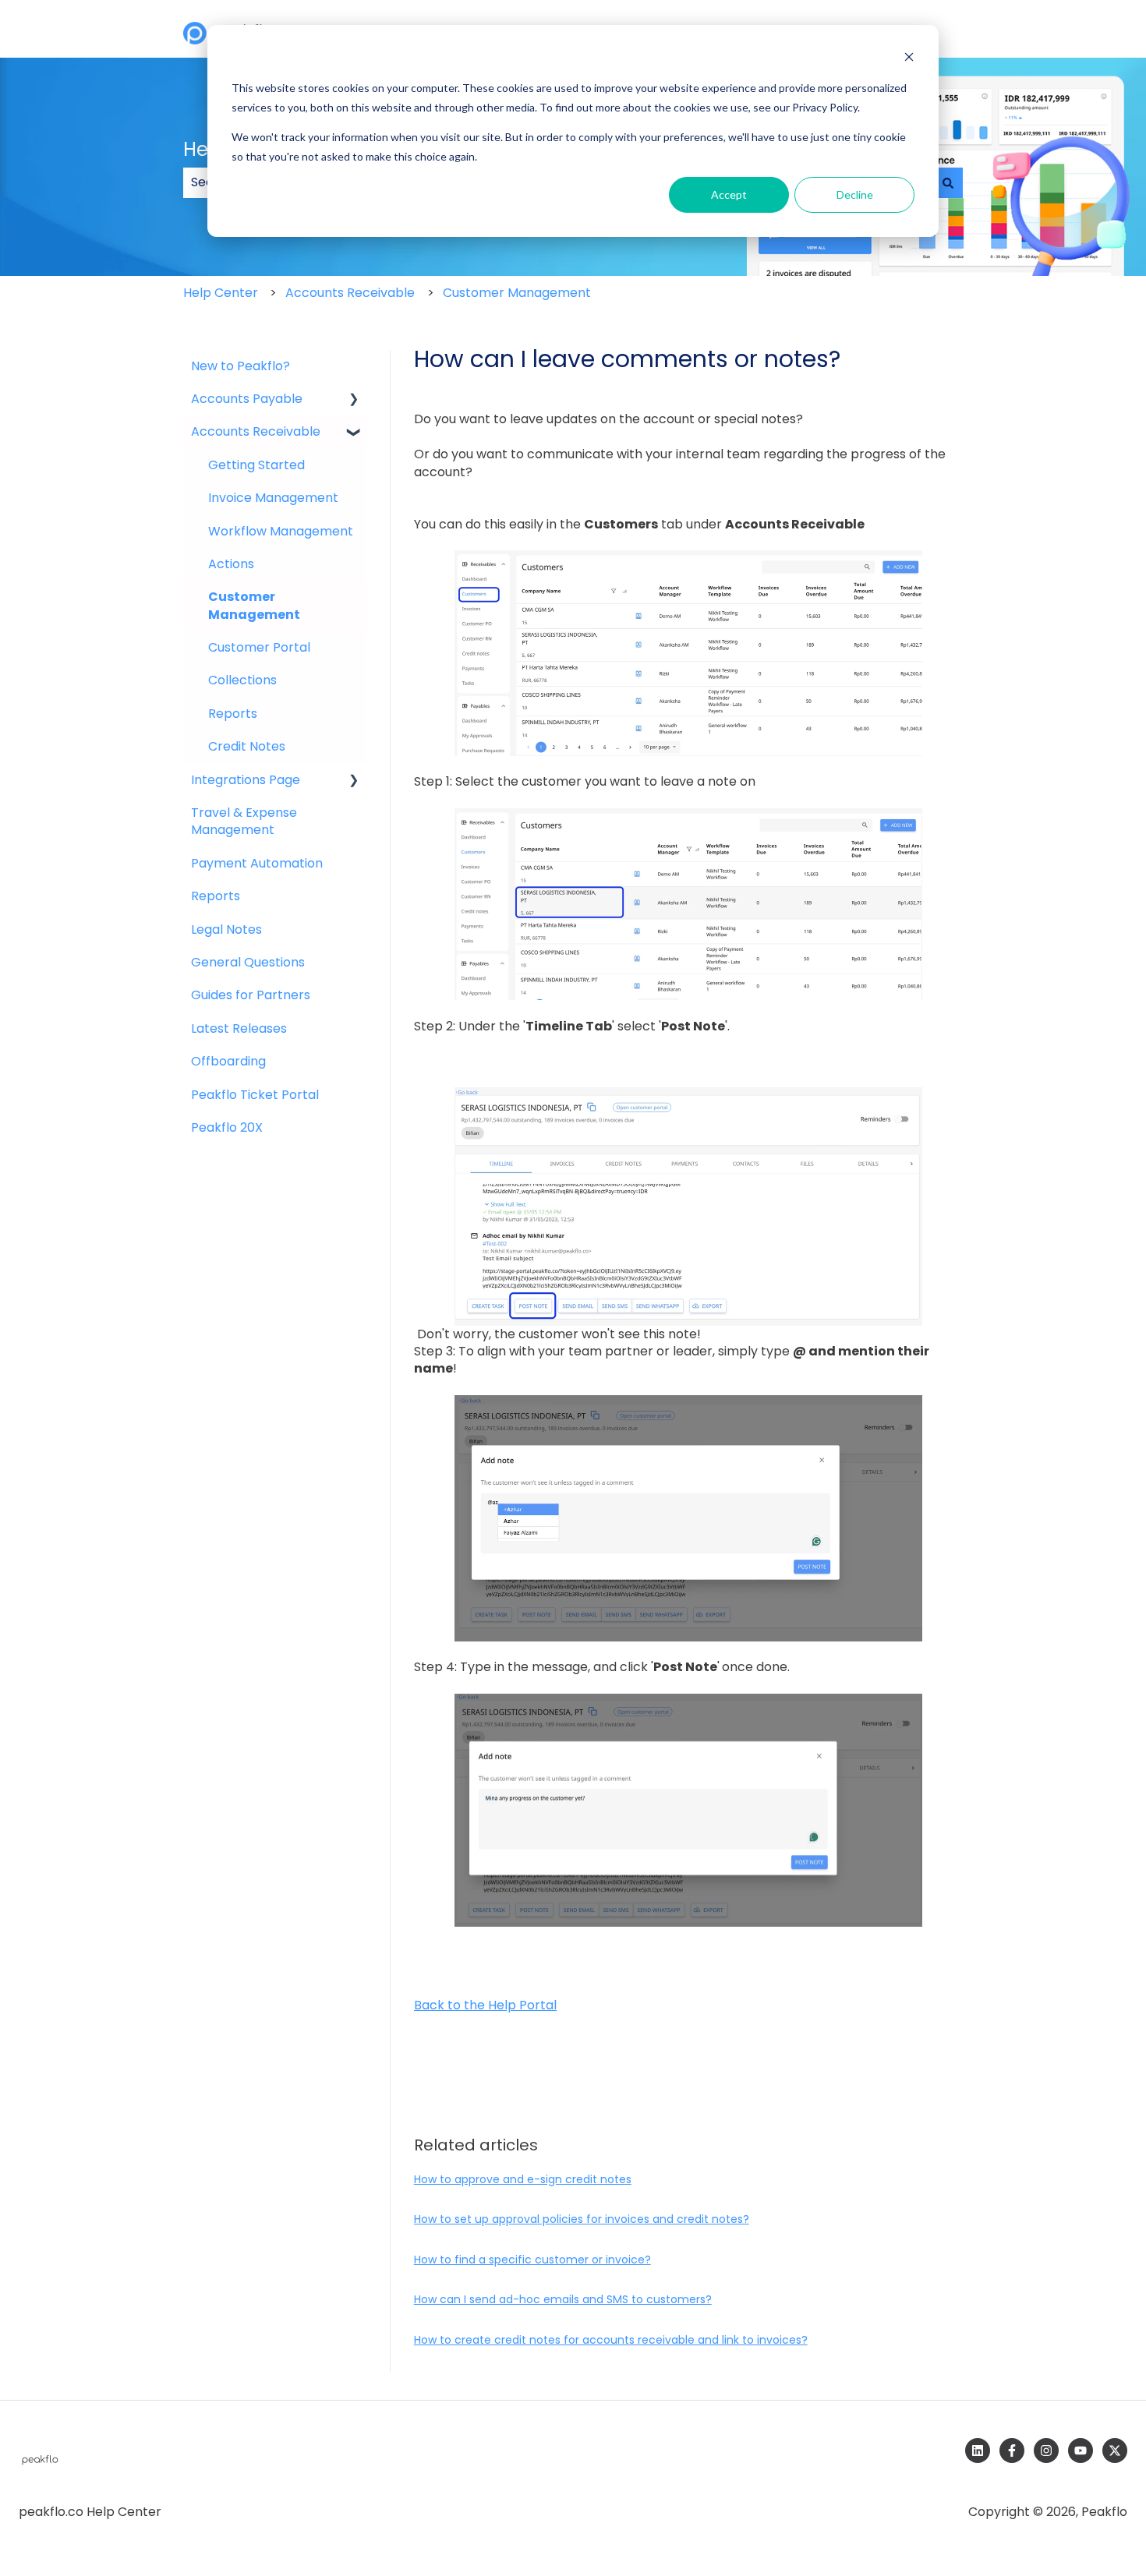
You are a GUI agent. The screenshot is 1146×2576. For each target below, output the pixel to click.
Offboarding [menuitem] (228, 1061)
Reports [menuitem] (233, 714)
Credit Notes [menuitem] (247, 746)
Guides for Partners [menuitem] (251, 995)
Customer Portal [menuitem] (259, 647)
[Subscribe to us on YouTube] (1081, 2451)
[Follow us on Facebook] (1012, 2451)
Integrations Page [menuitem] (246, 780)
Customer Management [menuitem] (254, 605)
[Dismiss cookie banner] (909, 59)
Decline (855, 194)
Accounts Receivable (350, 293)
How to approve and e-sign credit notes (523, 2179)
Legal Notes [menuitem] (226, 929)
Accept (729, 194)
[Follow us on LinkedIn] (978, 2451)
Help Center (221, 293)
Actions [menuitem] (231, 564)
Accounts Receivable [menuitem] (256, 431)
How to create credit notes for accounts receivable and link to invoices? (611, 2340)
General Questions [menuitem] (248, 962)
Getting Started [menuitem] (256, 465)
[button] (354, 400)
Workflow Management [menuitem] (281, 531)
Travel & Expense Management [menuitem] (244, 821)
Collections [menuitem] (242, 680)
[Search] (948, 182)
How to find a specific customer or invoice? (532, 2260)
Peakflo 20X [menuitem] (227, 1127)
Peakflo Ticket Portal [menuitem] (255, 1095)
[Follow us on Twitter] (1115, 2451)
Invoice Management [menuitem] (273, 498)
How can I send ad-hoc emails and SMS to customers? (563, 2299)
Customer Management (517, 293)
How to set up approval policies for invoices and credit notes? (582, 2219)
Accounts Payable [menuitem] (247, 399)
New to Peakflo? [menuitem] (241, 366)
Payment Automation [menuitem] (257, 863)
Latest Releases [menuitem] (239, 1028)
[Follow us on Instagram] (1046, 2451)
